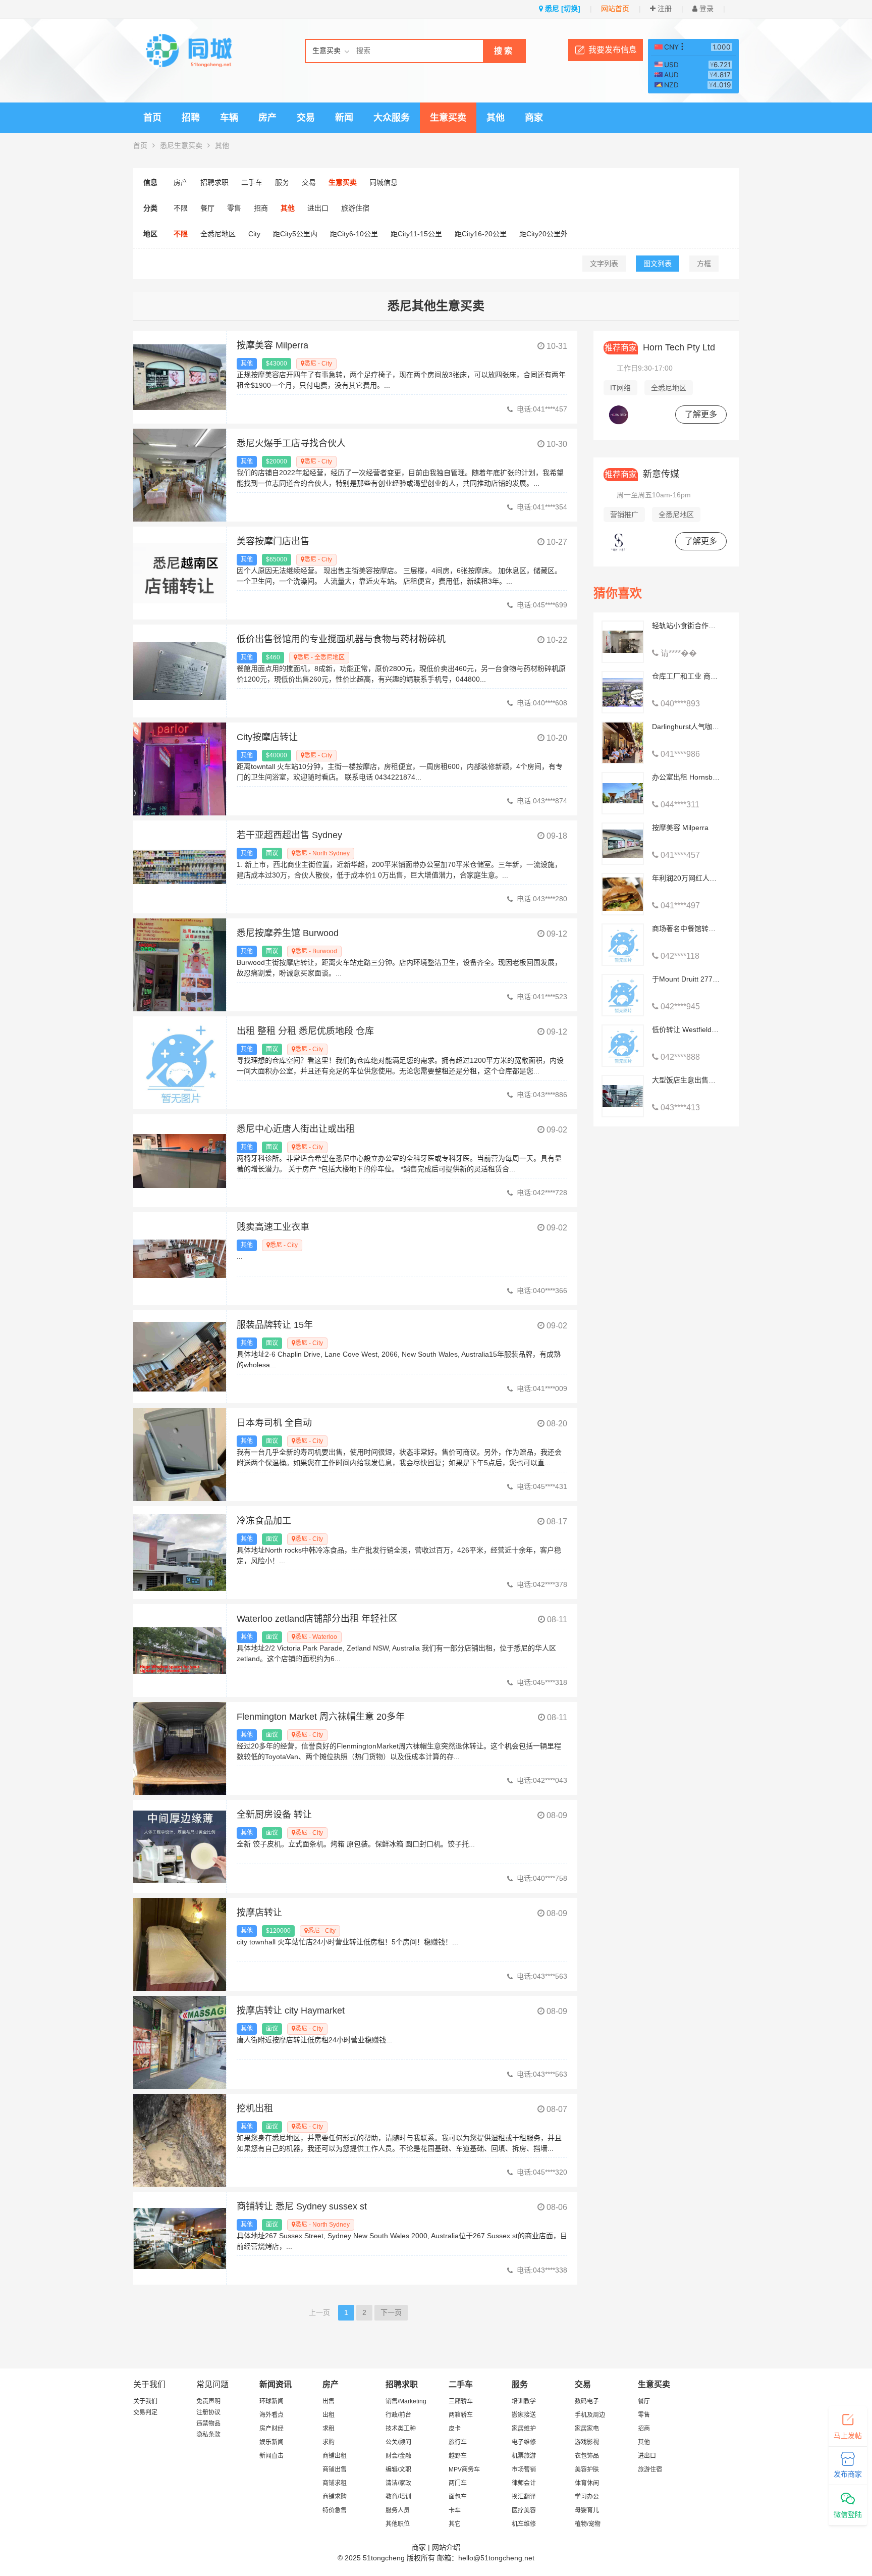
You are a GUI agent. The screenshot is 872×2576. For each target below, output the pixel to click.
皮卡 (455, 2429)
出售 (329, 2401)
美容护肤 (587, 2469)
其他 (496, 118)
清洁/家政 (398, 2483)
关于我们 (145, 2401)
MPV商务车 (464, 2469)
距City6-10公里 (354, 234)
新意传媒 (642, 474)
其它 (455, 2524)
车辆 (229, 118)
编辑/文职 (398, 2469)
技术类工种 (401, 2429)
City (254, 234)
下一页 (391, 2312)
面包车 (458, 2497)
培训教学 (524, 2401)
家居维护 (524, 2429)
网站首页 (615, 9)
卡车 (455, 2510)
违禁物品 (208, 2424)
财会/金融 (398, 2456)
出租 (329, 2415)
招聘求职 (214, 182)
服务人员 (398, 2510)
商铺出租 (335, 2456)
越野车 (458, 2456)
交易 (306, 118)
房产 (267, 118)
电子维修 (524, 2442)
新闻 (344, 118)
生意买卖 (448, 118)
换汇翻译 (524, 2497)
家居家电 (587, 2429)
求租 (329, 2429)
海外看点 (271, 2415)
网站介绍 (446, 2547)
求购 (329, 2442)
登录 (705, 9)
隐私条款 (208, 2435)
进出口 (318, 208)
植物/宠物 (588, 2524)
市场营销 (524, 2469)
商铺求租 (335, 2483)
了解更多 (701, 414)
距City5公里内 (295, 234)
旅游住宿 (355, 208)
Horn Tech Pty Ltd (660, 347)
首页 (152, 118)
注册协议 (208, 2412)
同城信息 (384, 182)
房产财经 (271, 2429)
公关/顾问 (398, 2442)
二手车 (252, 182)
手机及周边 (590, 2415)
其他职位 (398, 2524)
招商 (261, 208)
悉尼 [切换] (562, 9)
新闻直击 (271, 2456)
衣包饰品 (587, 2456)
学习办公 (587, 2497)
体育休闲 (587, 2483)
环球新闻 (271, 2401)
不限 (181, 208)
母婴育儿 (587, 2510)
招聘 (191, 118)
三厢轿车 (461, 2401)
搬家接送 (524, 2415)
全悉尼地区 (218, 234)
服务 (282, 182)
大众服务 (392, 118)
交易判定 (145, 2412)
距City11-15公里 (416, 234)
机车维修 (524, 2524)
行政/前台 (398, 2415)
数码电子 (587, 2401)
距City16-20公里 (481, 234)
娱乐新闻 (271, 2442)
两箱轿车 (461, 2415)
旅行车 (458, 2442)
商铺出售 (335, 2469)
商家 (534, 118)
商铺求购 (335, 2497)
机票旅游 (524, 2456)
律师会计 (524, 2483)
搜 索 (503, 51)
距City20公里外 (543, 234)
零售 (234, 208)
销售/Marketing (406, 2401)
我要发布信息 (613, 50)
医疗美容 (524, 2510)
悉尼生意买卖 (181, 145)
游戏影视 (587, 2442)
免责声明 (208, 2401)
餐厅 (207, 208)
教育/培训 (398, 2497)
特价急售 (335, 2510)
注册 (664, 9)
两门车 (458, 2483)
